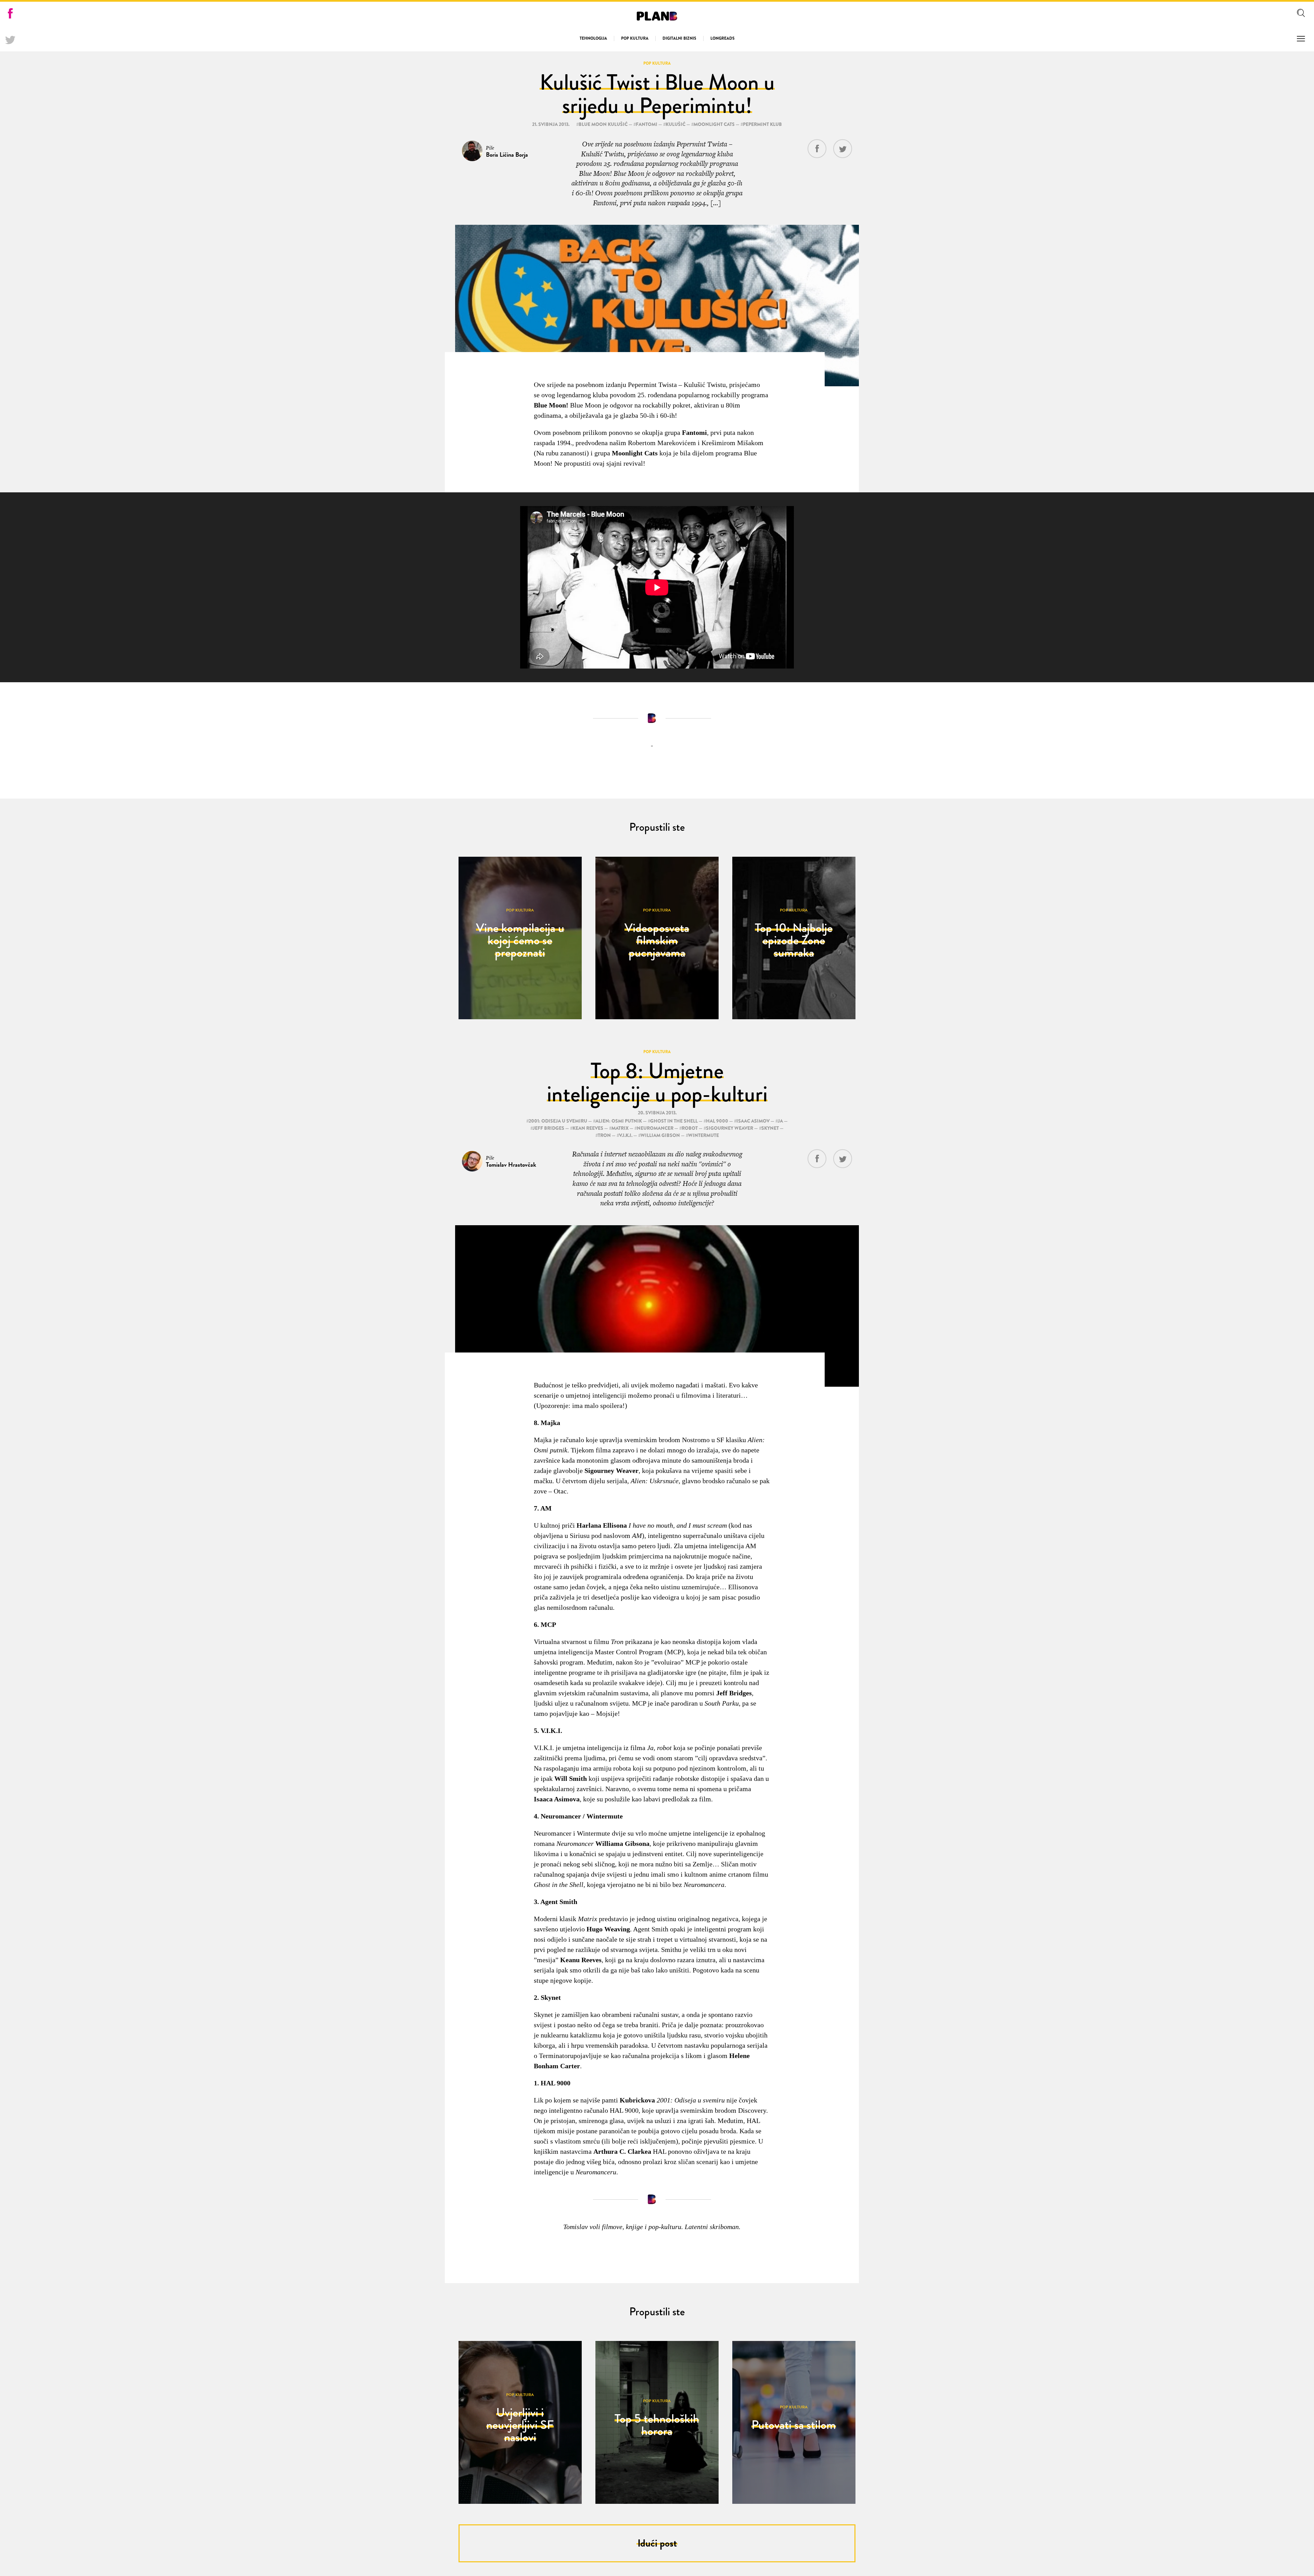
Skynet (770, 1128)
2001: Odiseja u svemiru (558, 1121)
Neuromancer (655, 1128)
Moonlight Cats (714, 124)
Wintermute (704, 1135)
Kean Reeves (588, 1128)
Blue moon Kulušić (603, 124)
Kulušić (675, 124)
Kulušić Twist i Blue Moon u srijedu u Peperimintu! (657, 94)
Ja (780, 1121)
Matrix (620, 1128)
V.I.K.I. (626, 1135)
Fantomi (647, 124)
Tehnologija (593, 38)
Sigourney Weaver (730, 1128)
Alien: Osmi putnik (619, 1121)
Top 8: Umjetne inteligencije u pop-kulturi (657, 1082)
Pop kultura (635, 38)
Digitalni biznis (679, 38)
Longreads (723, 38)
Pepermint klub (762, 124)
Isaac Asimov (753, 1121)
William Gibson (660, 1135)
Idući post (657, 2543)
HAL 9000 (717, 1121)
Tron (604, 1135)
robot (690, 1128)
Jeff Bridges (549, 1128)
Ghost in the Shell (674, 1121)
